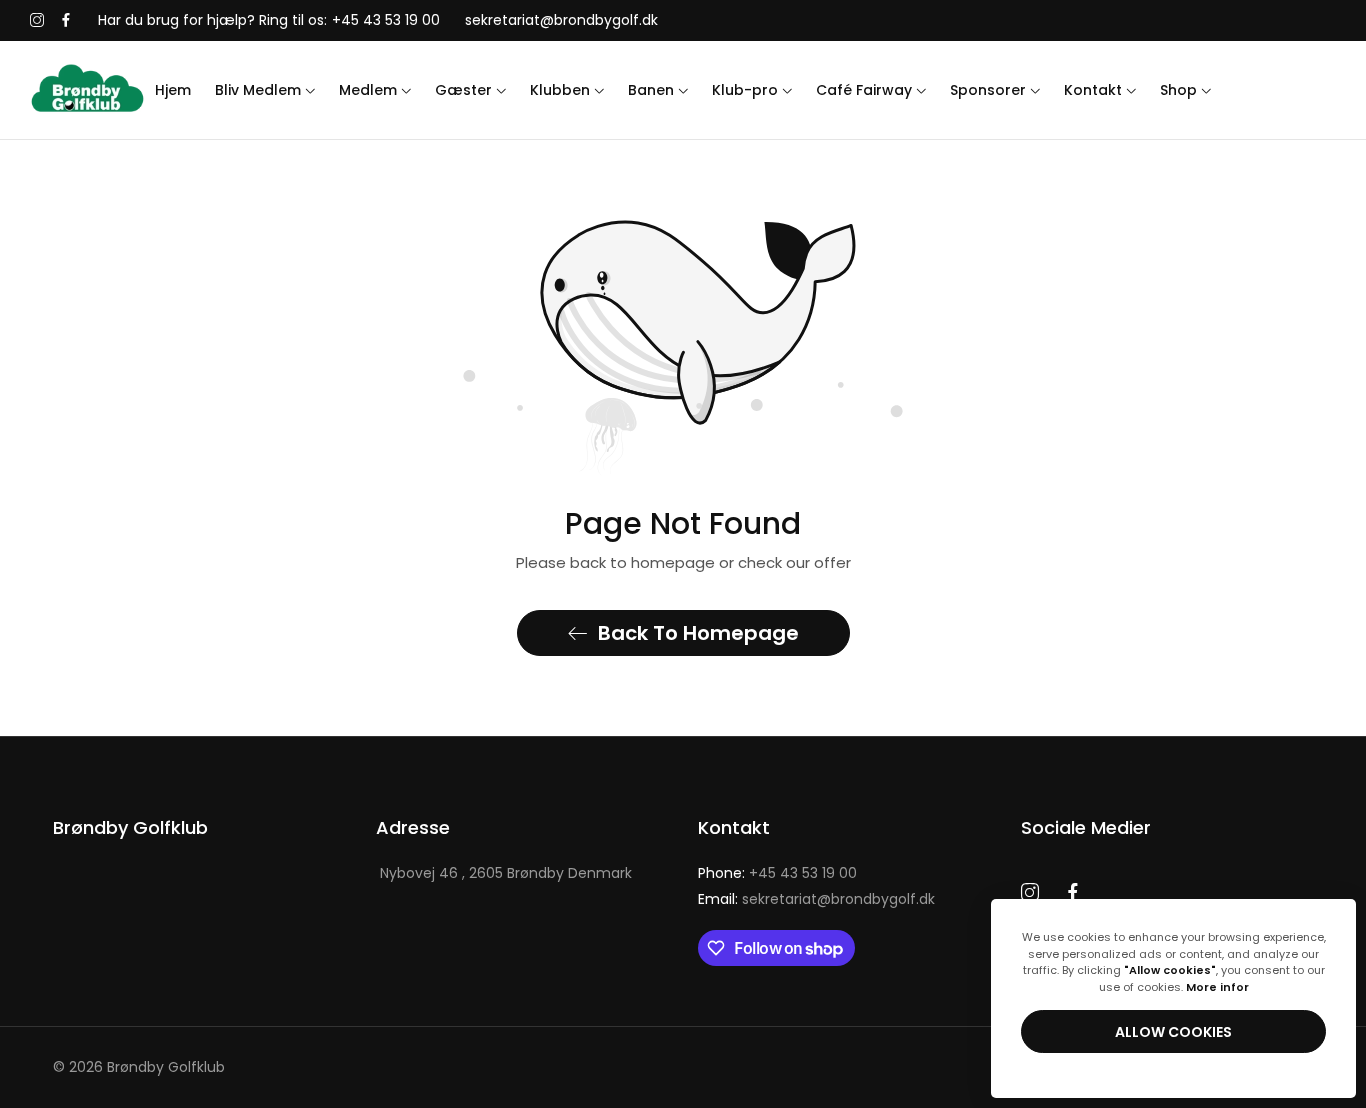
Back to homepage (698, 633)
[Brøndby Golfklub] (87, 90)
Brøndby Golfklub (166, 1067)
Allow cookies (1173, 1032)
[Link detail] (37, 20)
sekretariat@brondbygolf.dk (816, 899)
